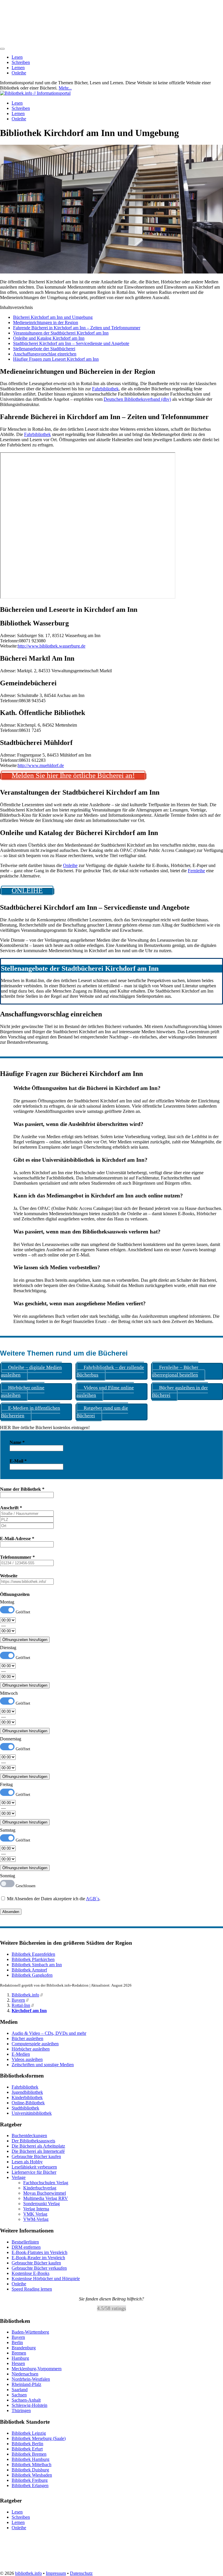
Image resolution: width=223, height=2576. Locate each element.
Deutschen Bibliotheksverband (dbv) (137, 399)
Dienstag (8, 1648)
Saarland (20, 2390)
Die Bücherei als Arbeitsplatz (38, 2146)
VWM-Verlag (36, 2219)
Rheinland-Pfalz (26, 2384)
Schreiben (21, 62)
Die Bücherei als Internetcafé (38, 2151)
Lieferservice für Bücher (34, 2172)
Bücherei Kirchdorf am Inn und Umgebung (53, 317)
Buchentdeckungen (29, 2136)
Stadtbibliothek (25, 2108)
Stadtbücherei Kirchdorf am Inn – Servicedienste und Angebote (71, 343)
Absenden (11, 1912)
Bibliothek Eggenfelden (33, 1954)
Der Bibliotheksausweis (33, 2141)
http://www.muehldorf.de (41, 765)
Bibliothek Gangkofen (32, 1975)
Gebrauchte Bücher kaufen (36, 2156)
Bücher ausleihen (27, 2038)
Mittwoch (9, 1693)
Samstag (8, 1830)
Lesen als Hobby (27, 2162)
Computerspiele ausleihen (35, 2044)
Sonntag (8, 1876)
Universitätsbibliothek (32, 2113)
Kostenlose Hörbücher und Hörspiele (46, 2279)
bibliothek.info (28, 2573)
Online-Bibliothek (28, 2103)
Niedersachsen (25, 2374)
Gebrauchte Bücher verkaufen (39, 2268)
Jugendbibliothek (27, 2092)
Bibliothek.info (25, 1995)
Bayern (18, 2000)
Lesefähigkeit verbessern (34, 2167)
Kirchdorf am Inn (29, 2011)
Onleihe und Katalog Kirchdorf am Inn (49, 338)
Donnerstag (11, 1739)
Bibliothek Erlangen (30, 2485)
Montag (7, 1602)
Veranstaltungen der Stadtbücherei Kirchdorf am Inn (61, 333)
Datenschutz (81, 2573)
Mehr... (65, 88)
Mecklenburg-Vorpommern (37, 2369)
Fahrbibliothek (105, 389)
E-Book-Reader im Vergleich (38, 2258)
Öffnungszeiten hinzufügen (25, 1640)
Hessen (18, 2363)
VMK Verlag (35, 2214)
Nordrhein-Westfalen (31, 2379)
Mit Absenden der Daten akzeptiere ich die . (53, 1899)
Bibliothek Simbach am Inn (37, 1965)
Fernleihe (196, 871)
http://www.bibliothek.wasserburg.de (52, 646)
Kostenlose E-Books (30, 2273)
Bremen (19, 2353)
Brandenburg (24, 2348)
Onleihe (19, 73)
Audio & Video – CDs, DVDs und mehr (49, 2033)
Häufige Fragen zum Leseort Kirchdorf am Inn (56, 359)
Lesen (17, 57)
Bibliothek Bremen (29, 2454)
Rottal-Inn (21, 2005)
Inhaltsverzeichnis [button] (16, 307)
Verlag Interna (36, 2209)
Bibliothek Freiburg (30, 2480)
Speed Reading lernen (32, 2289)
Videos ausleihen (27, 2059)
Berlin (17, 2342)
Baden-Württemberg (30, 2332)
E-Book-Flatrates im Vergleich (39, 2252)
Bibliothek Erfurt (27, 2449)
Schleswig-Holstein (29, 2405)
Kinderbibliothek (27, 2097)
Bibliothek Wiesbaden (32, 2475)
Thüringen (21, 2410)
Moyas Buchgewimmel (45, 2193)
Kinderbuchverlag (40, 2188)
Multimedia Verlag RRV (46, 2198)
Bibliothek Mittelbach (32, 2465)
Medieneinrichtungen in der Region (46, 322)
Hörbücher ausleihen (31, 2049)
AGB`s (93, 1899)
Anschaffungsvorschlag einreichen (45, 354)
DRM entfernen (26, 2247)
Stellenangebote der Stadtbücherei (44, 349)
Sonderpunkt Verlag (42, 2204)
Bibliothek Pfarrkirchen (33, 1959)
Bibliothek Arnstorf (29, 1970)
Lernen (18, 68)
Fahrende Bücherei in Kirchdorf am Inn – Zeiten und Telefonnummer (77, 328)
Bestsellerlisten (25, 2242)
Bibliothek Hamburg (30, 2459)
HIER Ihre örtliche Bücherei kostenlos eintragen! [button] (45, 1428)
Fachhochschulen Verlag (46, 2183)
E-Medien (21, 2054)
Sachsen (19, 2395)
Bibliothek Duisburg (30, 2470)
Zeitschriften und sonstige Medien (43, 2065)
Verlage (19, 2177)
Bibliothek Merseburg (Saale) (39, 2438)
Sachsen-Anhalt (26, 2400)
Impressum (56, 2573)
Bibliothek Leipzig (29, 2433)
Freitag (6, 1784)
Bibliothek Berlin (27, 2444)
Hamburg (20, 2358)
